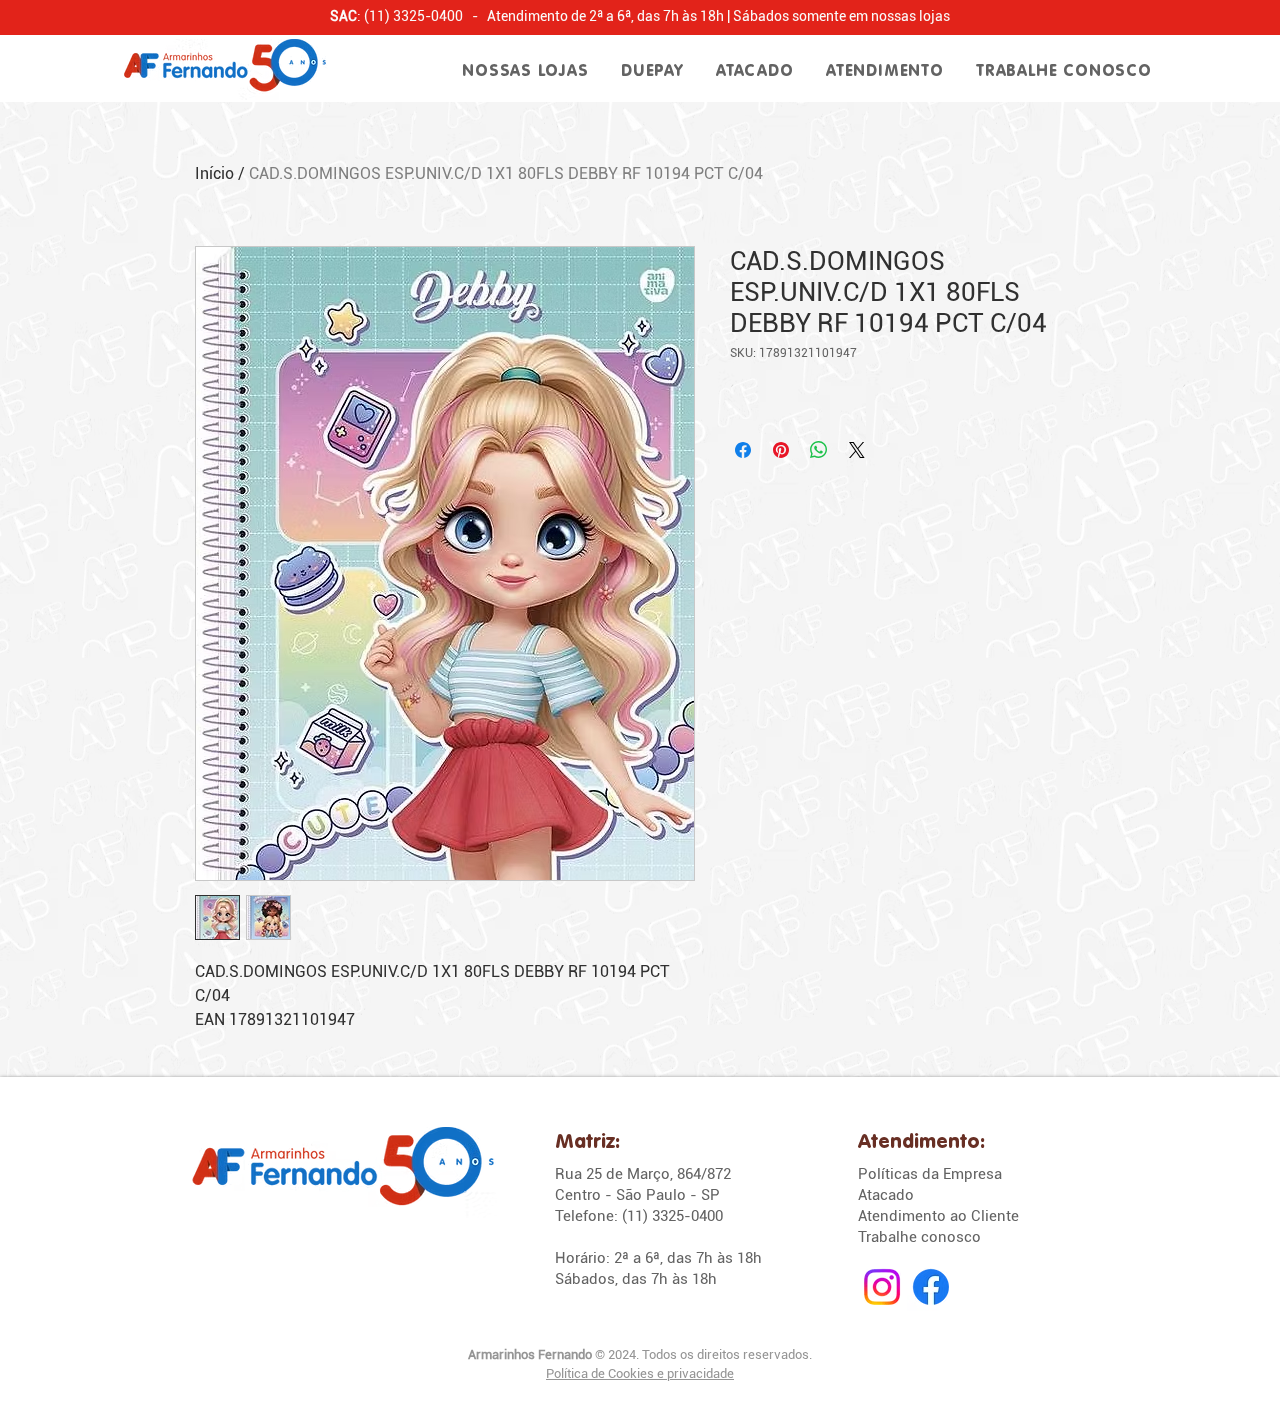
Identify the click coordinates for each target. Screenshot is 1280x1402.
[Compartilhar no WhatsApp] (819, 450)
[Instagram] (882, 1287)
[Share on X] (857, 450)
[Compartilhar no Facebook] (743, 450)
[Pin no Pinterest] (781, 450)
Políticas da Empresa (930, 1174)
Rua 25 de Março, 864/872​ (643, 1174)
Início (214, 173)
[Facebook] (931, 1287)
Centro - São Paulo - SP (637, 1195)
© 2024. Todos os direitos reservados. (640, 1354)
